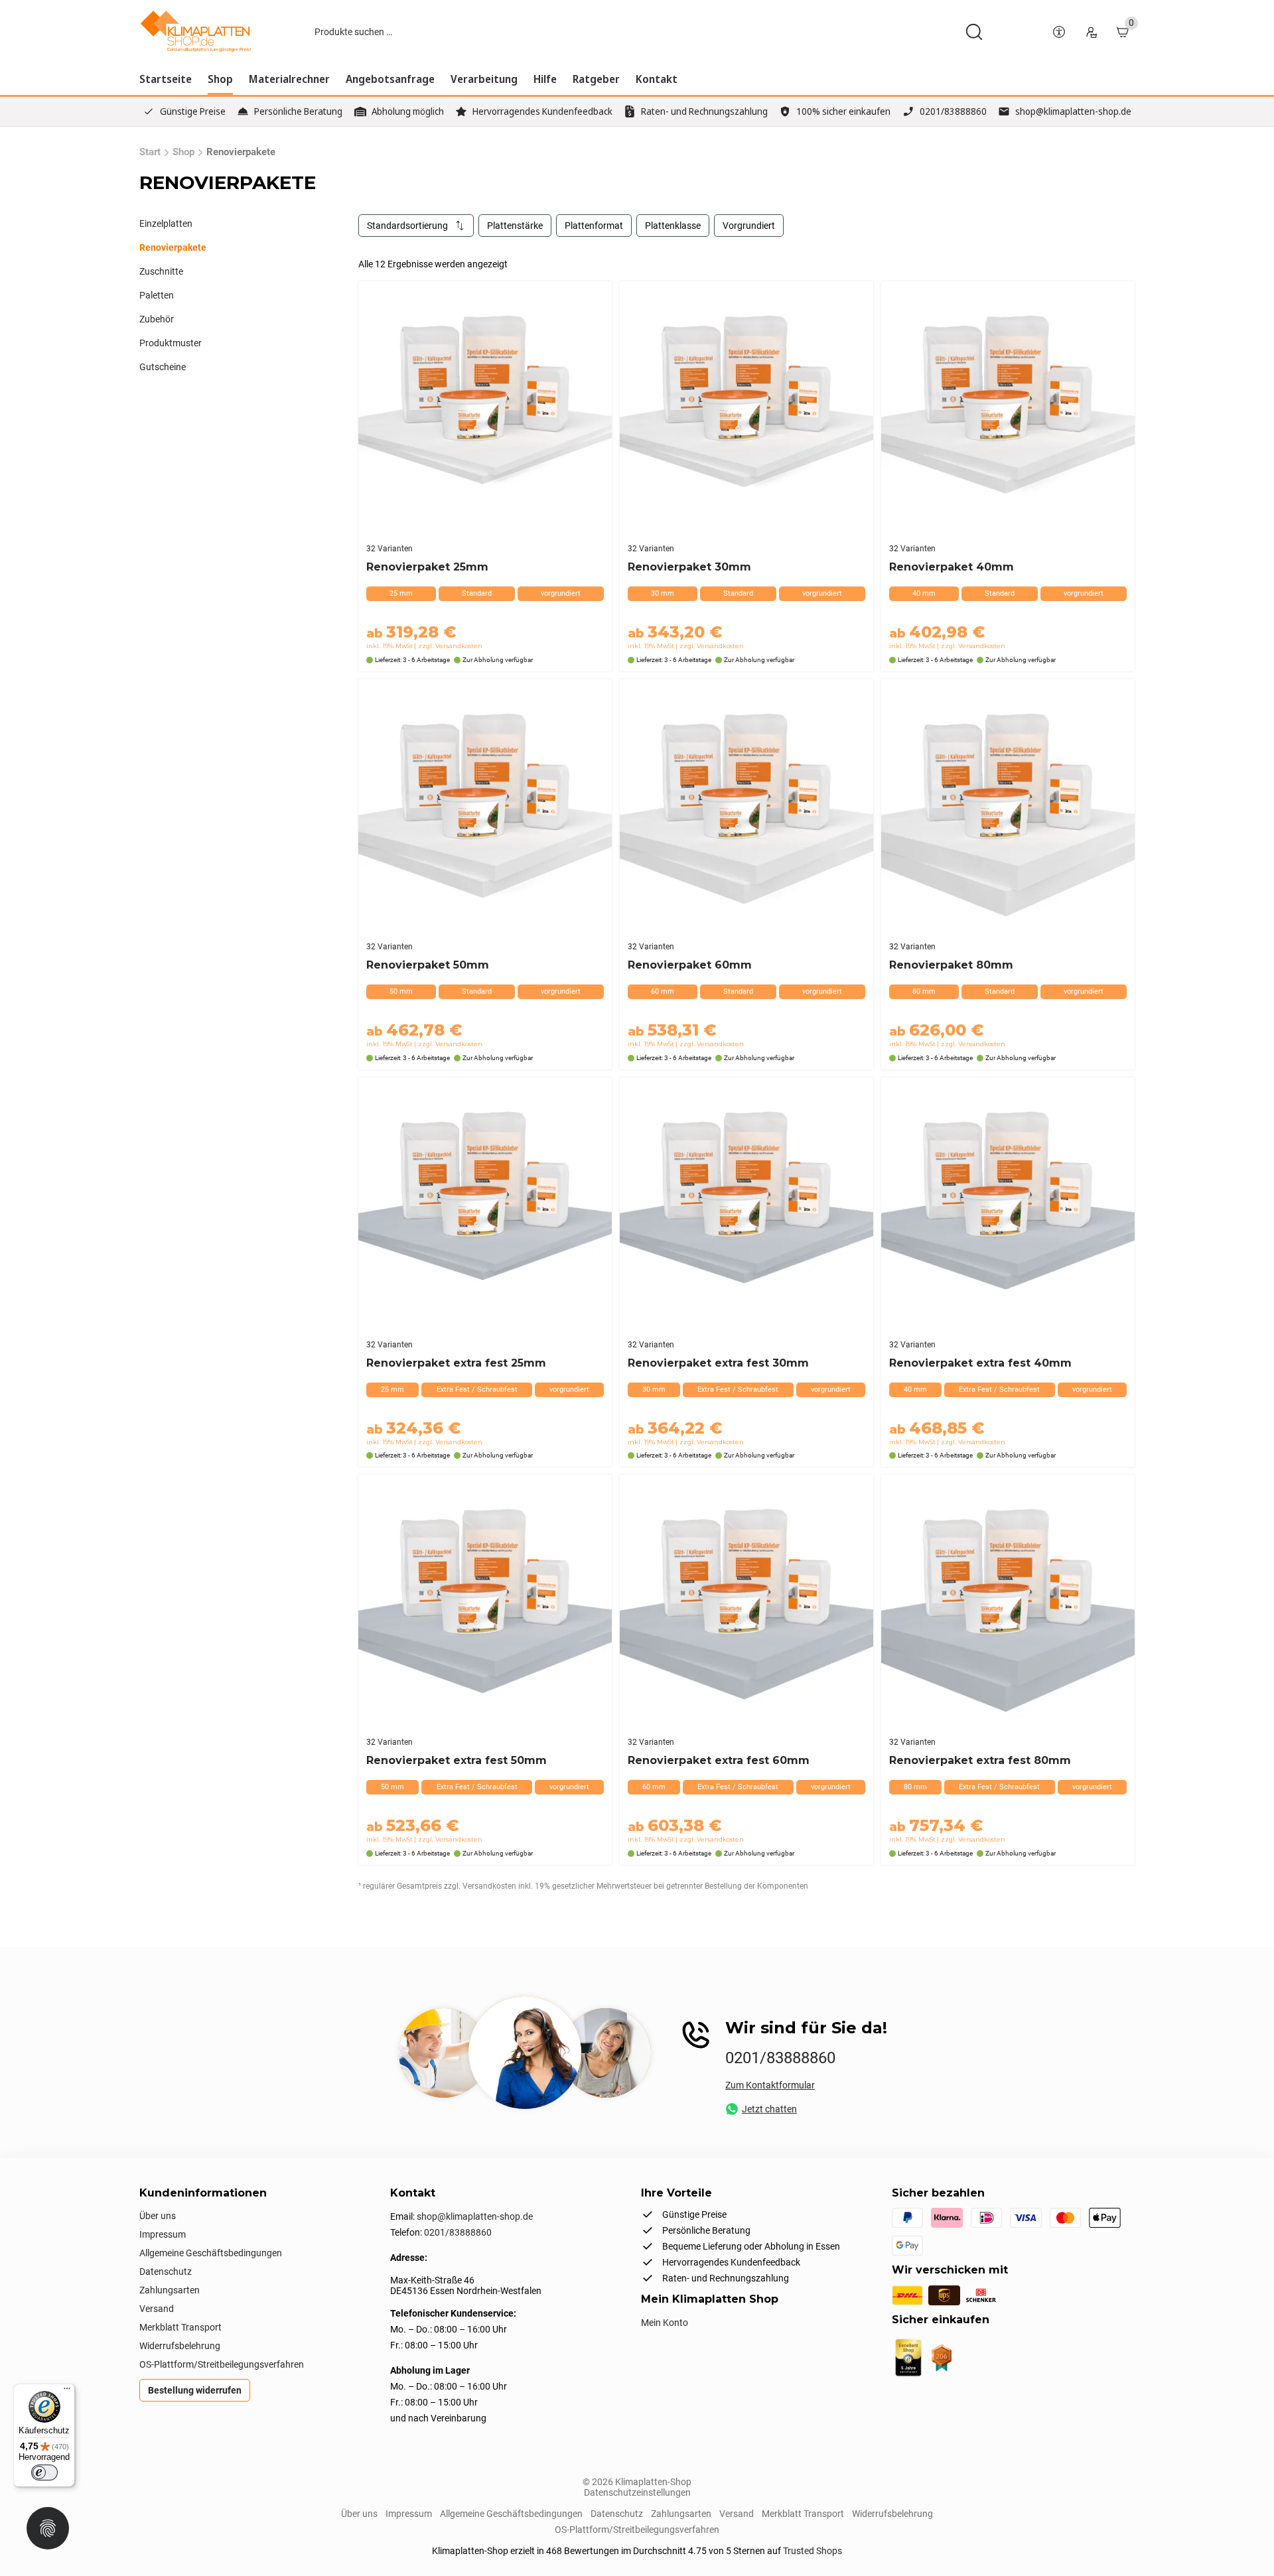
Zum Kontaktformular (770, 2085)
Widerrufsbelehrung (180, 2346)
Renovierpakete (173, 247)
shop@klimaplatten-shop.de (1073, 111)
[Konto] (1091, 32)
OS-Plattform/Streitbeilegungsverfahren (222, 2364)
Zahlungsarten (170, 2290)
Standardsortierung (407, 226)
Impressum (163, 2234)
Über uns (158, 2216)
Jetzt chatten (769, 2109)
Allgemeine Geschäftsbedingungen (211, 2253)
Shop (183, 152)
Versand (157, 2309)
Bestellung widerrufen (195, 2390)
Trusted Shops (813, 2551)
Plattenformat (594, 226)
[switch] (44, 2473)
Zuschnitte (161, 271)
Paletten (157, 295)
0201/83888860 (953, 111)
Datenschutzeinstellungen (637, 2492)
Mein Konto (665, 2323)
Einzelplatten (166, 224)
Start (150, 152)
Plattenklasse (673, 226)
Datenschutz (166, 2271)
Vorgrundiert (749, 226)
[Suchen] (974, 32)
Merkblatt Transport (180, 2327)
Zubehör (157, 319)
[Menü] (67, 2392)
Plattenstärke (515, 226)
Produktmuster (171, 343)
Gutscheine (163, 367)
